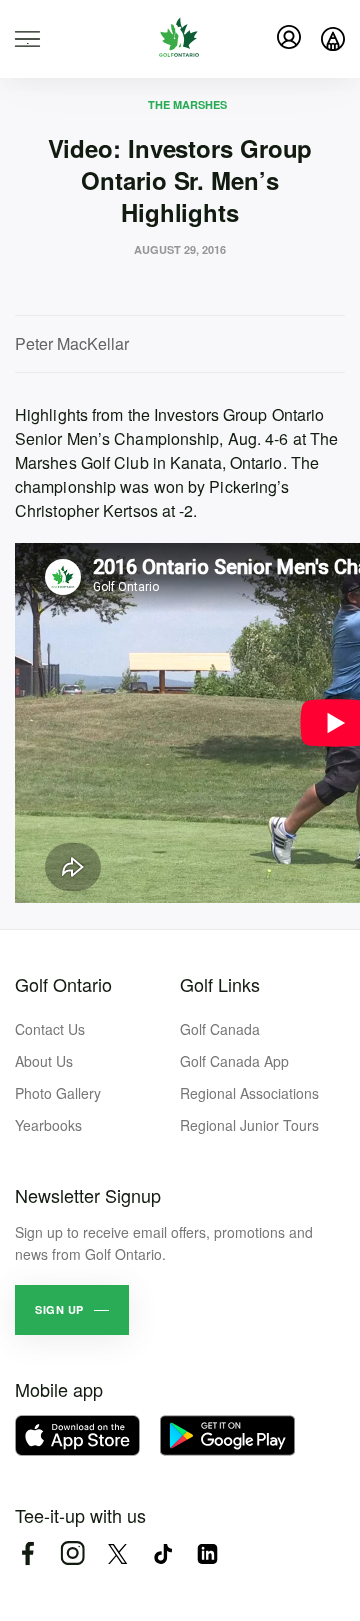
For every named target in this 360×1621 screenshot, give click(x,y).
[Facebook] (27, 1553)
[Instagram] (72, 1553)
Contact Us (50, 1029)
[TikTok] (162, 1553)
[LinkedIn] (207, 1553)
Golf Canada (220, 1029)
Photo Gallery (58, 1093)
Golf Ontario (63, 984)
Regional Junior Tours (249, 1125)
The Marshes (187, 104)
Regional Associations (249, 1093)
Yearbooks (48, 1125)
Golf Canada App (234, 1061)
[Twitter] (117, 1553)
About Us (44, 1061)
